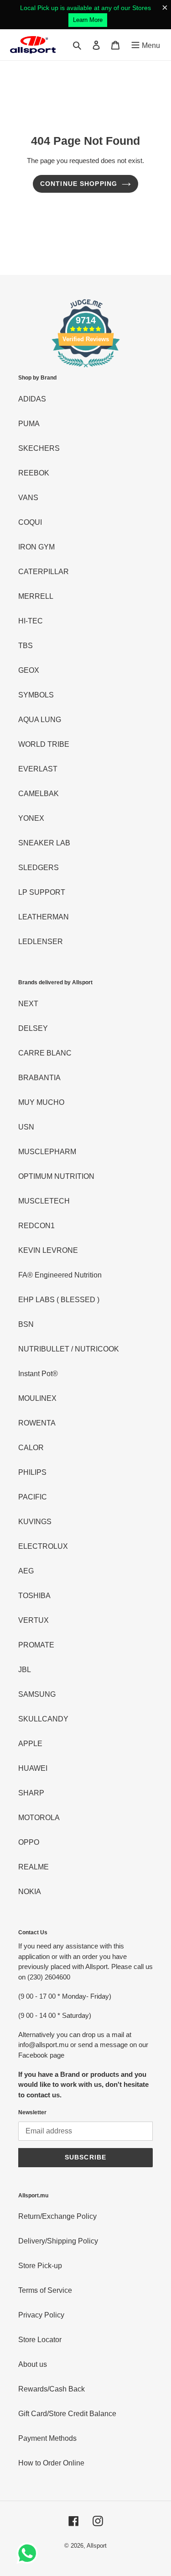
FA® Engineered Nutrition (60, 1275)
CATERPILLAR (44, 572)
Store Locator (40, 2340)
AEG (26, 1571)
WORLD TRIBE (44, 744)
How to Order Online (51, 2463)
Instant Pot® (38, 1374)
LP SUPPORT (42, 892)
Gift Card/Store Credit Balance (67, 2414)
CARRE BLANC (45, 1053)
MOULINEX (37, 1398)
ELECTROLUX (43, 1546)
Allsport (97, 2546)
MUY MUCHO (41, 1102)
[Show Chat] (29, 2553)
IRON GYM (36, 547)
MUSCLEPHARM (47, 1152)
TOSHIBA (34, 1596)
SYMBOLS (36, 695)
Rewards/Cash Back (52, 2389)
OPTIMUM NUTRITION (56, 1176)
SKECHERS (39, 448)
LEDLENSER (41, 942)
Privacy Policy (41, 2315)
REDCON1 (36, 1226)
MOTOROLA (39, 1818)
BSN (26, 1324)
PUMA (29, 424)
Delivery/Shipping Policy (58, 2241)
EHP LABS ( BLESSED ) (59, 1300)
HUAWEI (33, 1768)
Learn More (88, 20)
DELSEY (33, 1028)
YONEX (31, 818)
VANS (28, 498)
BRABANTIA (39, 1078)
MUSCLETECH (44, 1201)
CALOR (31, 1448)
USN (26, 1127)
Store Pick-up (40, 2266)
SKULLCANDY (43, 1719)
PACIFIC (33, 1497)
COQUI (30, 522)
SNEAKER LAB (44, 843)
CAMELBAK (39, 794)
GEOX (29, 670)
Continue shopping (79, 184)
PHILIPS (32, 1472)
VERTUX (34, 1620)
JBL (25, 1670)
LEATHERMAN (44, 917)
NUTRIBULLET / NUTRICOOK (69, 1349)
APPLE (30, 1744)
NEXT (28, 1004)
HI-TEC (31, 621)
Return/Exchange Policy (57, 2216)
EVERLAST (38, 769)
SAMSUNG (37, 1694)
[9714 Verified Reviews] (86, 369)
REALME (34, 1867)
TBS (26, 646)
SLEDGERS (39, 868)
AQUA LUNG (40, 720)
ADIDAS (32, 399)
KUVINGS (35, 1522)
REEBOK (34, 473)
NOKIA (30, 1892)
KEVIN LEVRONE (48, 1250)
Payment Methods (47, 2438)
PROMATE (36, 1645)
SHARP (31, 1793)
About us (33, 2364)
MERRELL (36, 596)
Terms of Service (45, 2290)
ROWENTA (37, 1423)
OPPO (29, 1842)
